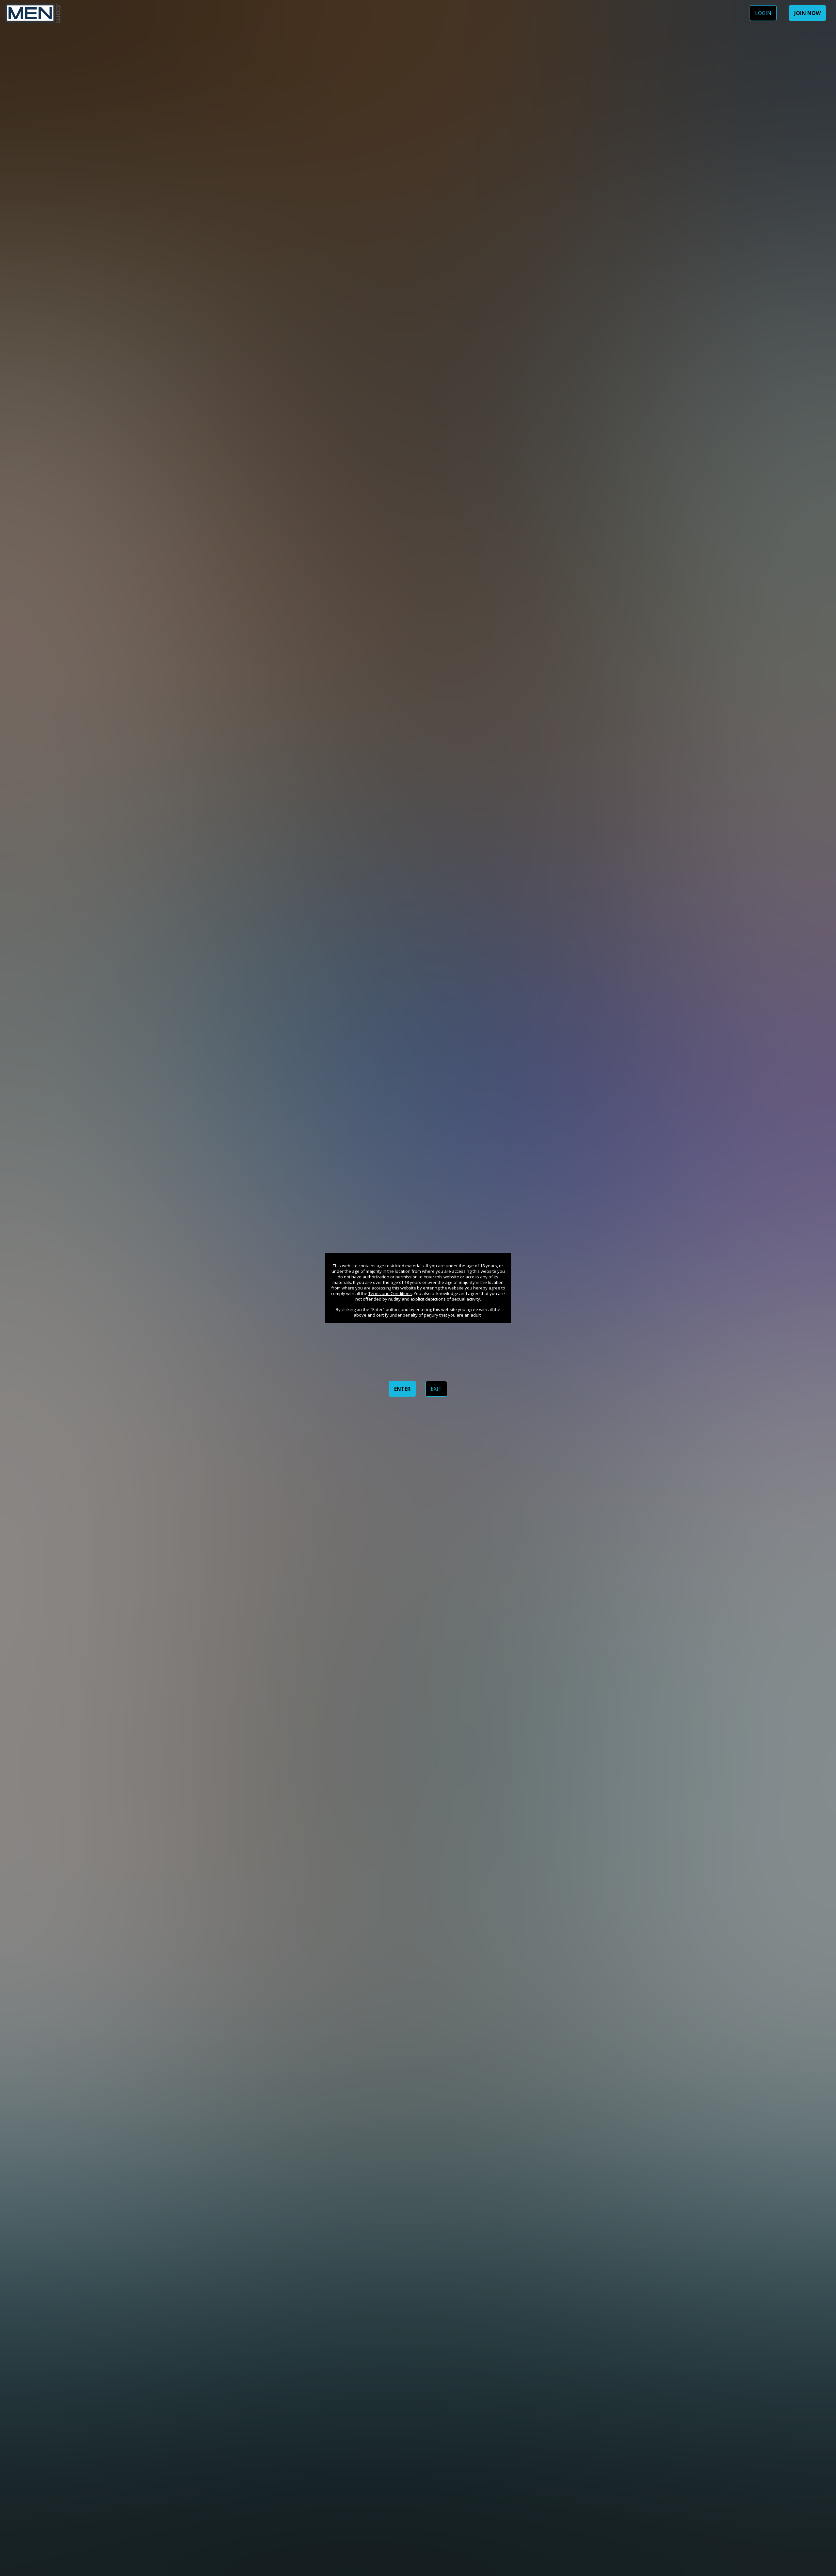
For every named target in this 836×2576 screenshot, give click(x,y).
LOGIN (763, 13)
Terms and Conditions (390, 1293)
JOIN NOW (807, 13)
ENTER (402, 1389)
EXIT (436, 1389)
